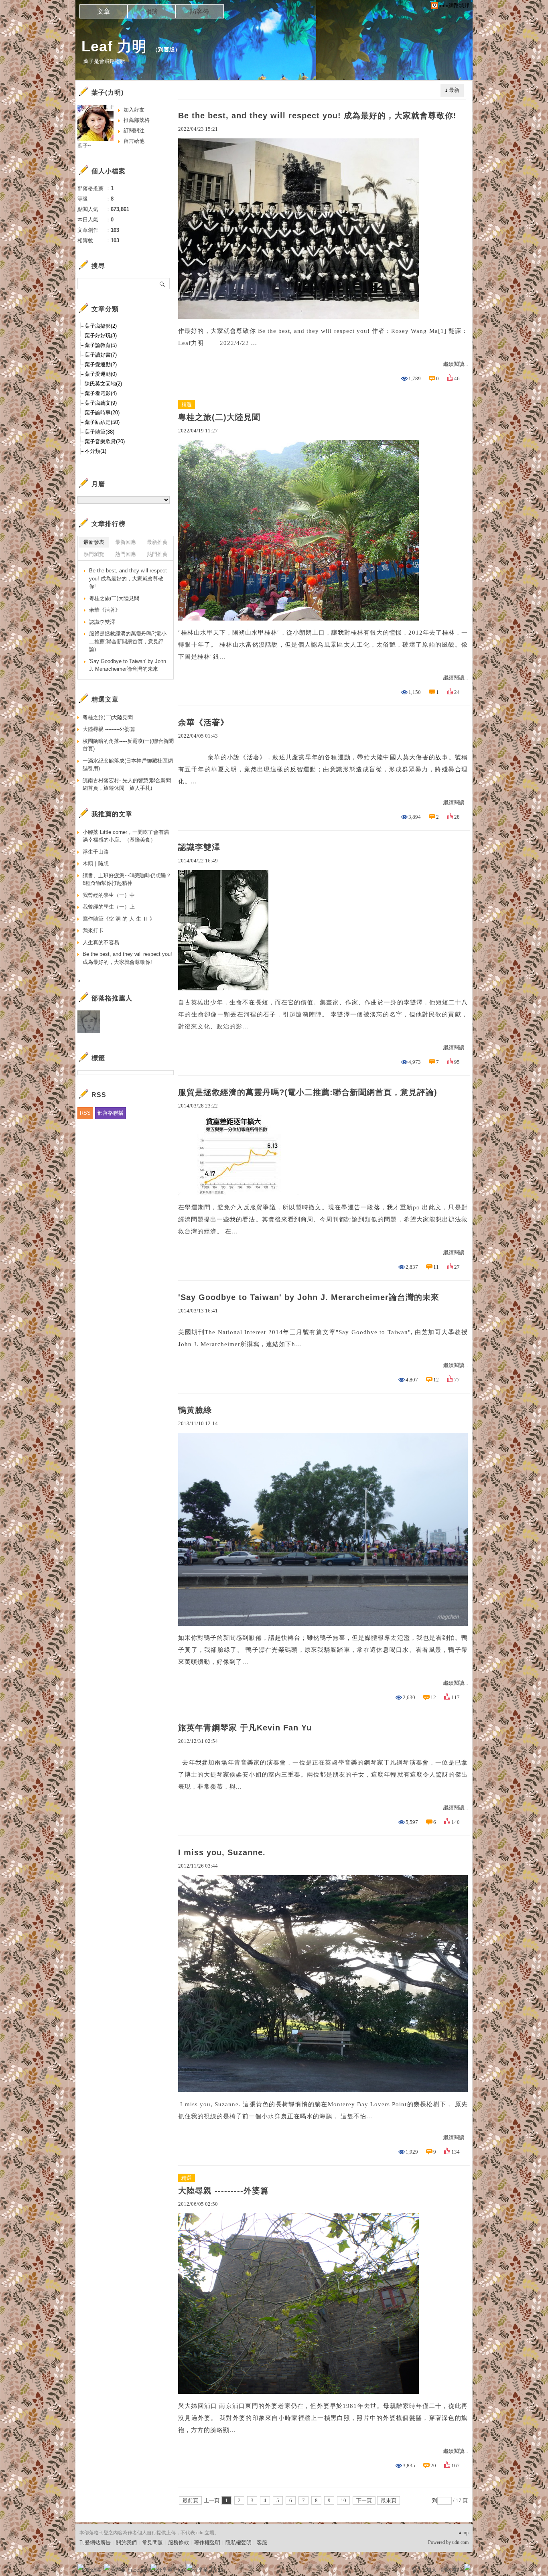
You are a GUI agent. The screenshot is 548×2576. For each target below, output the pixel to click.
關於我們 (126, 2543)
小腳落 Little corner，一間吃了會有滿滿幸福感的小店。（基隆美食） (126, 836)
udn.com (460, 2542)
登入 (417, 2570)
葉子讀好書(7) (101, 355)
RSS (85, 1113)
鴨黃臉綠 (195, 1410)
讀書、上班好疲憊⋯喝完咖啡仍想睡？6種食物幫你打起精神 (127, 879)
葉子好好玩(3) (101, 336)
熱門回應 (126, 554)
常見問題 (152, 2543)
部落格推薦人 (112, 998)
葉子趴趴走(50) (102, 422)
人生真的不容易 (101, 942)
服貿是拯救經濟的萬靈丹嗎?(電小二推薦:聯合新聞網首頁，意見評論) (308, 1092)
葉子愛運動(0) (101, 374)
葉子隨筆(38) (99, 432)
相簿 (152, 11)
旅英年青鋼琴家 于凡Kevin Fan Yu (245, 1728)
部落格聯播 (111, 1113)
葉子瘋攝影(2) (101, 326)
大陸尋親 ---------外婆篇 (223, 2191)
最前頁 (190, 2500)
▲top (463, 2533)
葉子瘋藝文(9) (101, 403)
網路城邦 (451, 2570)
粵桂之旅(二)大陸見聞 (219, 417)
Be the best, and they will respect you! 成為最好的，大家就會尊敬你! (317, 116)
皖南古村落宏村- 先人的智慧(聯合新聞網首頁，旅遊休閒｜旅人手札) (127, 784)
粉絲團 (94, 2570)
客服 (262, 2543)
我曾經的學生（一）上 (109, 907)
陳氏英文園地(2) (103, 384)
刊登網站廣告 (95, 2543)
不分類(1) (95, 451)
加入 (431, 2570)
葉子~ (84, 146)
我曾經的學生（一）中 (109, 895)
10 (343, 2500)
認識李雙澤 (199, 847)
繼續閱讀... (456, 364)
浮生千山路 (96, 852)
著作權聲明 (207, 2543)
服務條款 (179, 2543)
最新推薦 (157, 542)
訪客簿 (200, 11)
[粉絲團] (81, 2567)
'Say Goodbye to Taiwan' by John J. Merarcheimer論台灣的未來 (309, 1297)
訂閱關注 (134, 131)
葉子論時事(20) (102, 413)
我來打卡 (93, 930)
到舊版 (166, 50)
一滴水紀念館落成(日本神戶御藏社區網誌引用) (128, 765)
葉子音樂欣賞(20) (105, 441)
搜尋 (163, 284)
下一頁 (364, 2500)
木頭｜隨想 (96, 863)
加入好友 (134, 110)
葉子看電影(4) (101, 393)
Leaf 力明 (114, 46)
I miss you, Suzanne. (222, 1852)
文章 (104, 11)
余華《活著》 (203, 722)
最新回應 (126, 542)
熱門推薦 (157, 554)
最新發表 (94, 542)
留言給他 (134, 141)
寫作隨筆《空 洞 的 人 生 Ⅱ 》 (119, 919)
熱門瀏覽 (94, 554)
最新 (454, 90)
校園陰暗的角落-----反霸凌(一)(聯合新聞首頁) (128, 745)
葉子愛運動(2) (101, 364)
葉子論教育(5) (101, 345)
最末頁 (389, 2500)
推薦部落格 (137, 120)
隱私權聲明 (238, 2543)
